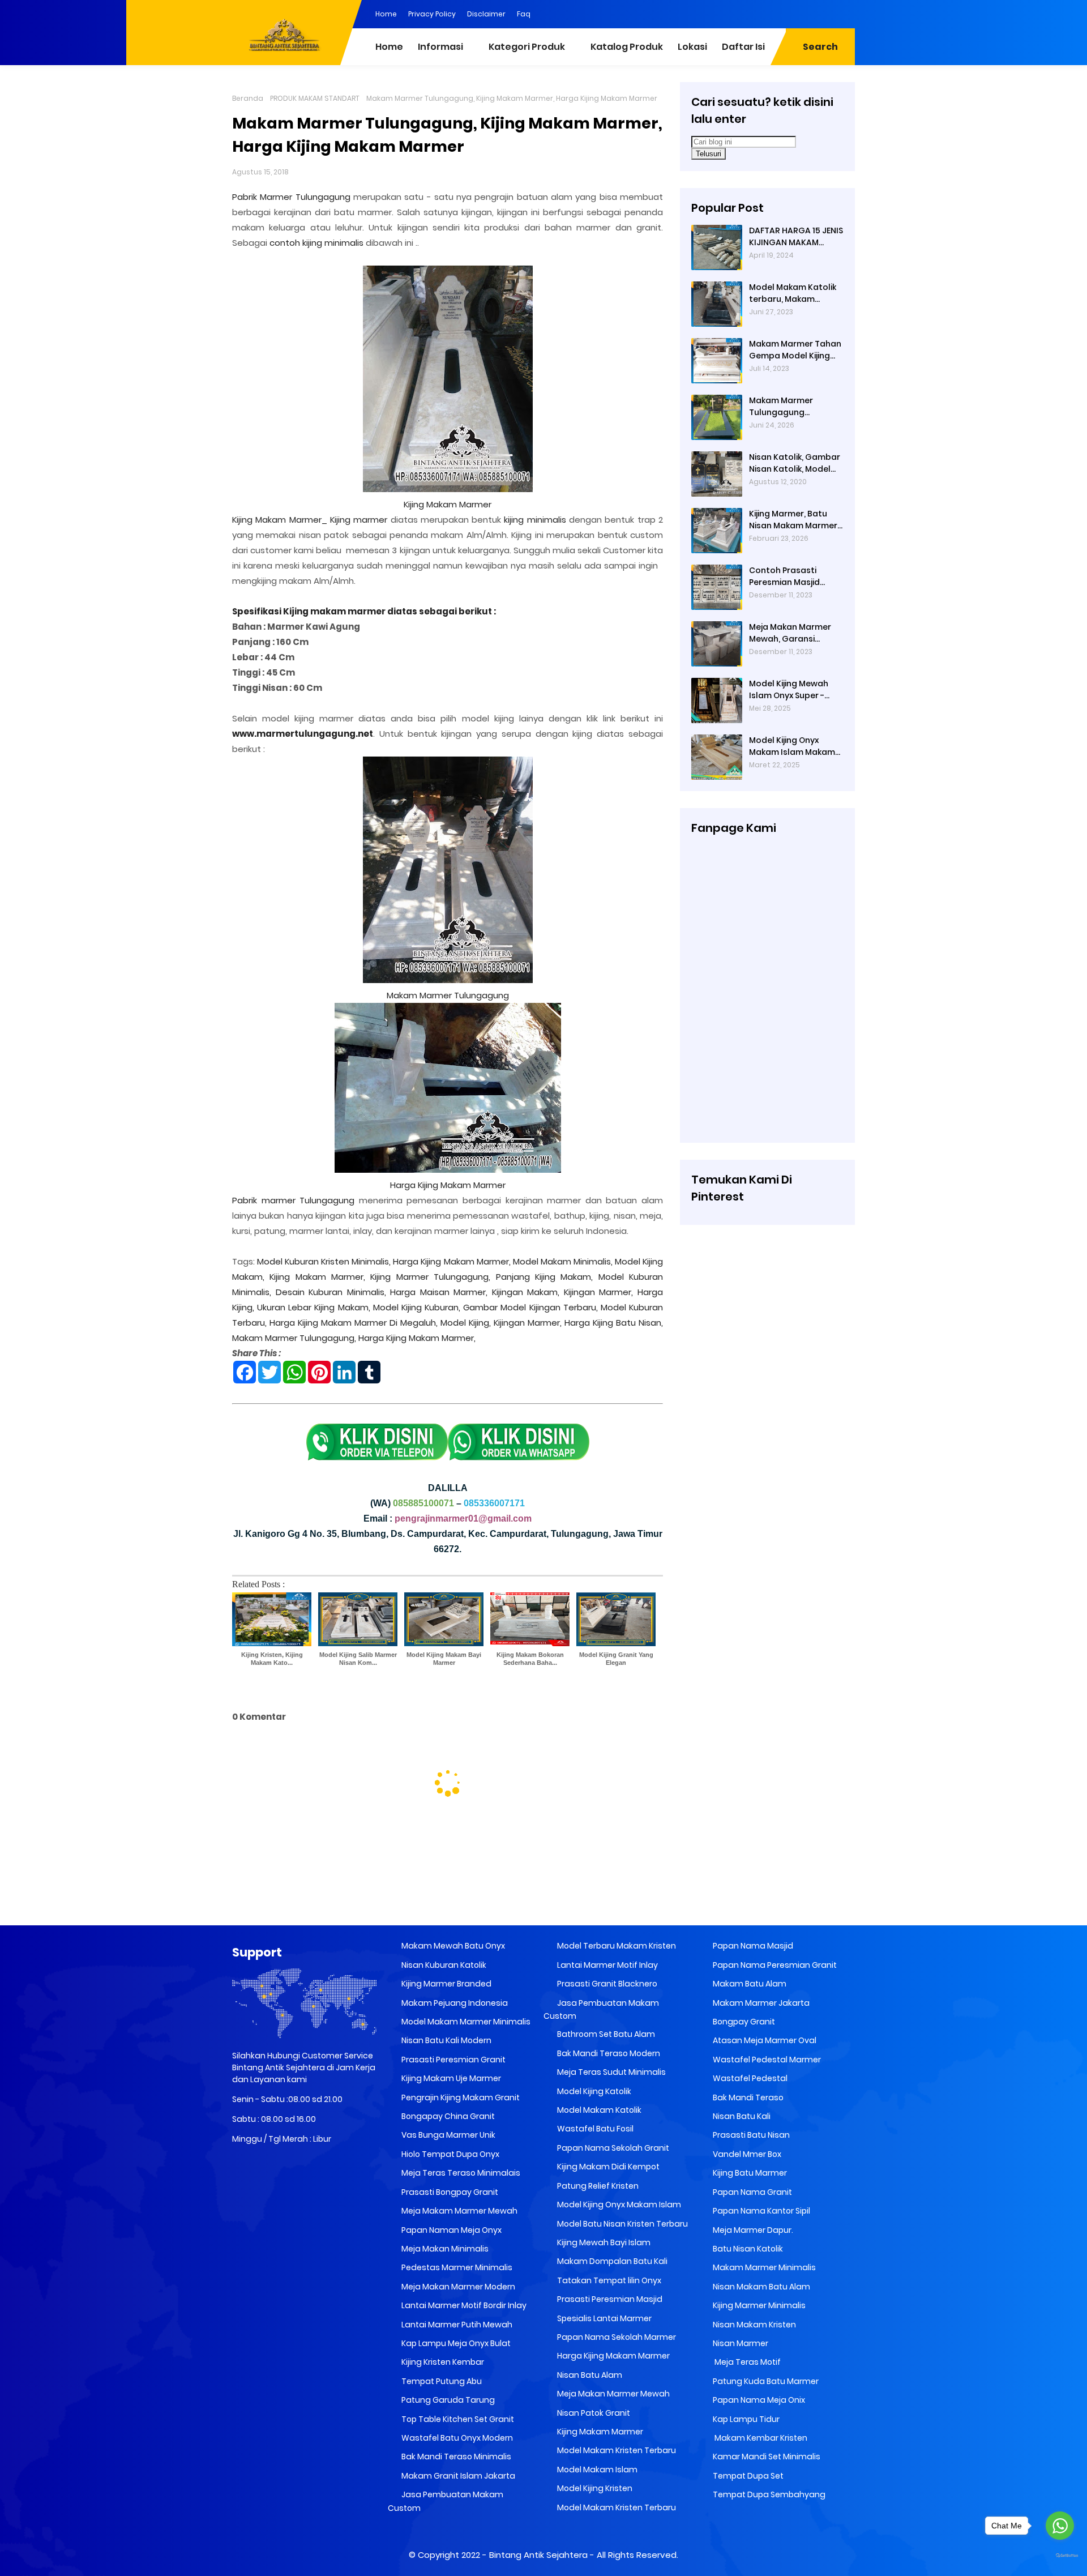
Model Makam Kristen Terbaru (616, 2450)
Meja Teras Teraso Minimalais (460, 2173)
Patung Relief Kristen (597, 2186)
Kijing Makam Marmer (448, 504)
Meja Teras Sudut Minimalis (611, 2072)
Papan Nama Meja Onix (758, 2400)
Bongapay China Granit (447, 2116)
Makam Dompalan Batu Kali (611, 2261)
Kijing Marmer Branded (446, 1984)
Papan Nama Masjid (752, 1946)
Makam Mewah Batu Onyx (452, 1946)
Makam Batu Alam (749, 1984)
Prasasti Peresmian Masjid (609, 2299)
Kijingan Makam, (526, 1292)
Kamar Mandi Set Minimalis (766, 2457)
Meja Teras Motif (747, 2362)
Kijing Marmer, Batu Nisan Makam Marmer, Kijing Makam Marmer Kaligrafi (794, 520)
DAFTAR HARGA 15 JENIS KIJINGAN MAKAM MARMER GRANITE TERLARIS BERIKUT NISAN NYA (796, 237)
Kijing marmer (359, 520)
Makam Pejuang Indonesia (454, 2003)
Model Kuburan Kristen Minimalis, (324, 1261)
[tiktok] (846, 13)
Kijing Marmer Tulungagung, (430, 1277)
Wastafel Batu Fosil (594, 2129)
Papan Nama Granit (752, 2192)
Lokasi (692, 47)
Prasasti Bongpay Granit (449, 2192)
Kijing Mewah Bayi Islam (603, 2242)
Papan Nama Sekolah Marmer (616, 2337)
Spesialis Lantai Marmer (604, 2318)
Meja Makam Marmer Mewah (459, 2211)
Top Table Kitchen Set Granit (457, 2419)
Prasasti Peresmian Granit (453, 2060)
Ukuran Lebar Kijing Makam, (313, 1307)
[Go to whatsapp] (1060, 2526)
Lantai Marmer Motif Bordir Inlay (463, 2305)
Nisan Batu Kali (741, 2116)
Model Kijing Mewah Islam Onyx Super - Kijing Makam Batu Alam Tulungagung (789, 690)
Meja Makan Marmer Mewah (613, 2394)
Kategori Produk (527, 47)
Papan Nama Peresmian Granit (774, 1965)
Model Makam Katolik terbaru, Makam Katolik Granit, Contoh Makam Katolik (795, 293)
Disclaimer (486, 14)
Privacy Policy (432, 14)
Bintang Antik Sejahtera (538, 2555)
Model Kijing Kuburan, (417, 1307)
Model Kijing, (466, 1323)
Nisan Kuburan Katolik (443, 1965)
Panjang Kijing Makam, (545, 1277)
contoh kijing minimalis (316, 243)
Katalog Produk (627, 47)
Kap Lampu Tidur (745, 2419)
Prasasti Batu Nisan (750, 2135)
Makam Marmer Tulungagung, (294, 1338)
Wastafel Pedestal (749, 2078)
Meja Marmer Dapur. (752, 2230)
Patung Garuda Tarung (447, 2400)
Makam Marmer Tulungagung (448, 995)
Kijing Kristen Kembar (442, 2362)
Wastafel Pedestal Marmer (766, 2060)
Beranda (248, 98)
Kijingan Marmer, (599, 1292)
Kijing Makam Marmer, (317, 1277)
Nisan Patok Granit (593, 2413)
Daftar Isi (743, 47)
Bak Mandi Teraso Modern (608, 2053)
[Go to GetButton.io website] (1060, 2556)
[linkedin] (778, 13)
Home (386, 14)
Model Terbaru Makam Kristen (616, 1946)
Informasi (440, 47)
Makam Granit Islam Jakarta (457, 2476)
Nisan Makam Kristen (754, 2325)
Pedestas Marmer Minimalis (456, 2267)
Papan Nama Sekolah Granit (612, 2148)
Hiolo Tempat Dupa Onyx (450, 2154)
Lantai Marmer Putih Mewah (456, 2325)
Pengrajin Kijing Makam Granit (460, 2097)
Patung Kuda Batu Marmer (765, 2381)
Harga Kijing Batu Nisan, (614, 1323)
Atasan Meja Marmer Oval (764, 2040)
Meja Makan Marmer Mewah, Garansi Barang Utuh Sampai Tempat (791, 633)
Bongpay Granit (743, 2022)
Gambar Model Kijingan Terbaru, (530, 1307)
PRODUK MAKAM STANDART (315, 98)
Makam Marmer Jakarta (760, 2003)
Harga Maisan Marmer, (439, 1292)
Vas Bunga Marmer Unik (448, 2135)
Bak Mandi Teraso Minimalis (455, 2457)
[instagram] (824, 13)
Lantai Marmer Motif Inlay (607, 1965)
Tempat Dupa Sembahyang (768, 2494)
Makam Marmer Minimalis (763, 2267)
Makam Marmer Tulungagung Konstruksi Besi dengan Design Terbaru (781, 407)
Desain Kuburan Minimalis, (331, 1292)
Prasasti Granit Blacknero (606, 1984)
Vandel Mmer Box (746, 2154)
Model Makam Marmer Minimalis (466, 2022)
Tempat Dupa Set (747, 2476)
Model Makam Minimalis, (563, 1261)
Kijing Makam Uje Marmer (450, 2078)
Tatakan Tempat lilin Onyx (608, 2280)
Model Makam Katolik (598, 2110)
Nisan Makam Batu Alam (761, 2287)
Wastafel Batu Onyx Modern (456, 2438)
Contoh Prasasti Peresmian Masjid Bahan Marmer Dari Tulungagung (788, 576)
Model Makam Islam (596, 2470)
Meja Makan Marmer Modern (457, 2287)
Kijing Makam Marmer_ (280, 520)
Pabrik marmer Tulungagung (293, 1200)
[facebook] (756, 13)
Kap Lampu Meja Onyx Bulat (455, 2343)
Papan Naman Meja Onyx (451, 2230)
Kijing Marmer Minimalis (758, 2305)
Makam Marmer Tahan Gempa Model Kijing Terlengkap (795, 350)
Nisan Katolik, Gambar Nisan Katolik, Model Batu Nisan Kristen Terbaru (795, 463)
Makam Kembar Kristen (759, 2438)
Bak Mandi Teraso (747, 2097)
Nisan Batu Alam (590, 2375)
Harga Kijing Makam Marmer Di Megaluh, (354, 1323)
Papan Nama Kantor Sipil (761, 2211)
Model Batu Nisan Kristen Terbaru (622, 2224)
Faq (524, 14)
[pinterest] (733, 13)
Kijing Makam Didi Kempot (607, 2167)
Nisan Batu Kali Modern (446, 2040)
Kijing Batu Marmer (749, 2173)
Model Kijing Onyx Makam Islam (618, 2205)
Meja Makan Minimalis (444, 2249)
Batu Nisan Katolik (747, 2249)
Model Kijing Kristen (594, 2488)
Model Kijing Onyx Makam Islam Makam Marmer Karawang (792, 746)
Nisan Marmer (740, 2343)
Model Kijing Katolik (593, 2091)
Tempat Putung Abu (441, 2381)
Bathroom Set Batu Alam (605, 2034)
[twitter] (801, 13)
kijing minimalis (535, 520)
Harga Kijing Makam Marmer (448, 1185)
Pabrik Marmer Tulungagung (291, 197)
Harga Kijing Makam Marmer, (452, 1261)
